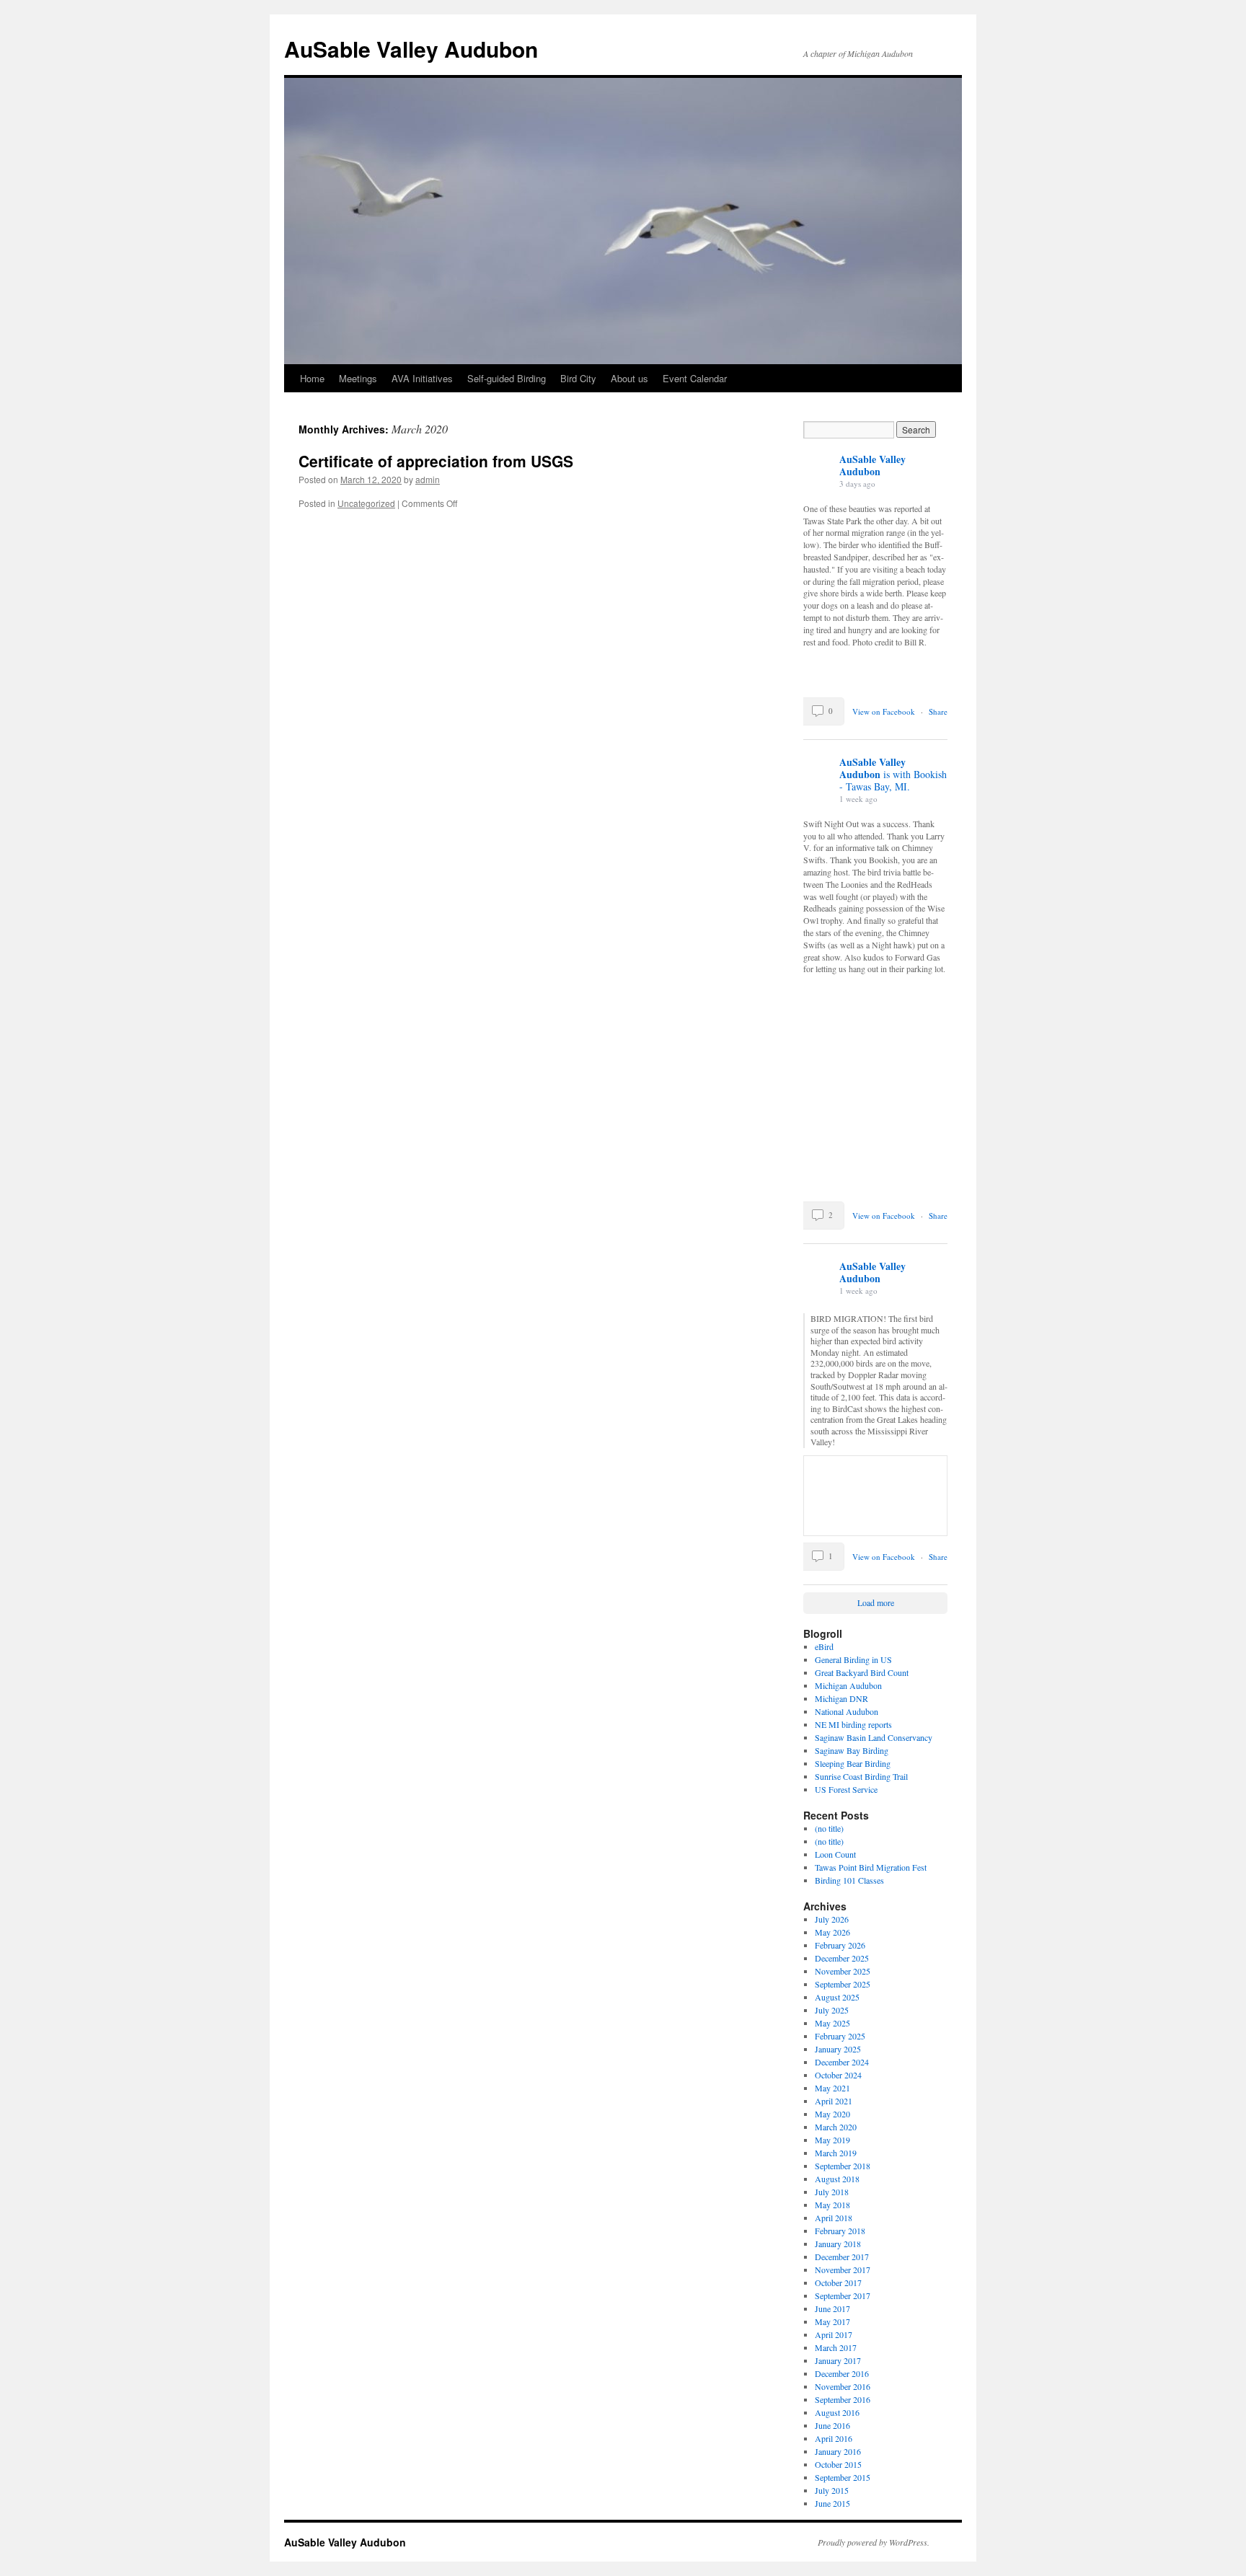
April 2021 (834, 2101)
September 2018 (843, 2166)
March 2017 (836, 2347)
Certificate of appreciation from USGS (436, 461)
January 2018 (838, 2244)
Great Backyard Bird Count (862, 1672)
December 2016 (842, 2373)
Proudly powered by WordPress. (874, 2542)
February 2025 (840, 2036)
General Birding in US (853, 1659)
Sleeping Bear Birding (853, 1763)
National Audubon (847, 1711)
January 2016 (838, 2451)
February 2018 (840, 2231)
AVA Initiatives (422, 378)
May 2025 (832, 2023)
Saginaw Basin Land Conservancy (874, 1737)
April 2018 (834, 2218)
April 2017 (834, 2334)
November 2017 (843, 2270)
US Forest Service (846, 1789)
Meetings (358, 378)
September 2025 (843, 1984)
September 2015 (843, 2477)
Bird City (578, 378)
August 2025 (837, 1997)
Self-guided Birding (507, 378)
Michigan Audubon (848, 1685)
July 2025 (832, 2010)
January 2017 (838, 2360)
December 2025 (842, 1958)
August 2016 (837, 2412)
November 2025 (843, 1971)
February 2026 (840, 1945)
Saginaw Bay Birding (852, 1750)
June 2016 (832, 2425)
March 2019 (836, 2153)
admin (428, 479)
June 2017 (832, 2308)
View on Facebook (885, 711)
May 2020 (832, 2114)
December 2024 (842, 2062)
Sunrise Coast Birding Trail (861, 1776)
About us (629, 378)
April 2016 (834, 2438)
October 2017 (838, 2282)
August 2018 (837, 2179)
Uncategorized (366, 503)
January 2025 (838, 2049)
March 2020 (836, 2127)
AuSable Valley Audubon (411, 49)
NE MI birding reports (853, 1724)
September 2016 (843, 2399)
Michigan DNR (841, 1698)
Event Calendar (695, 378)
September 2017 (843, 2295)
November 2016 (843, 2386)
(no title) (829, 1828)
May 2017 (832, 2321)
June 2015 (832, 2503)
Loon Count (835, 1854)
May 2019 (832, 2140)
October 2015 (838, 2464)
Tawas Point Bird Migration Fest (871, 1867)
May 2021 (832, 2088)
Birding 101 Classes (849, 1880)
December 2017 (842, 2257)
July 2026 (832, 1919)
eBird (824, 1646)
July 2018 (832, 2192)
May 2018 (832, 2205)
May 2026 (832, 1932)
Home (312, 378)
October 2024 (838, 2075)
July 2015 (832, 2490)
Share (938, 711)
